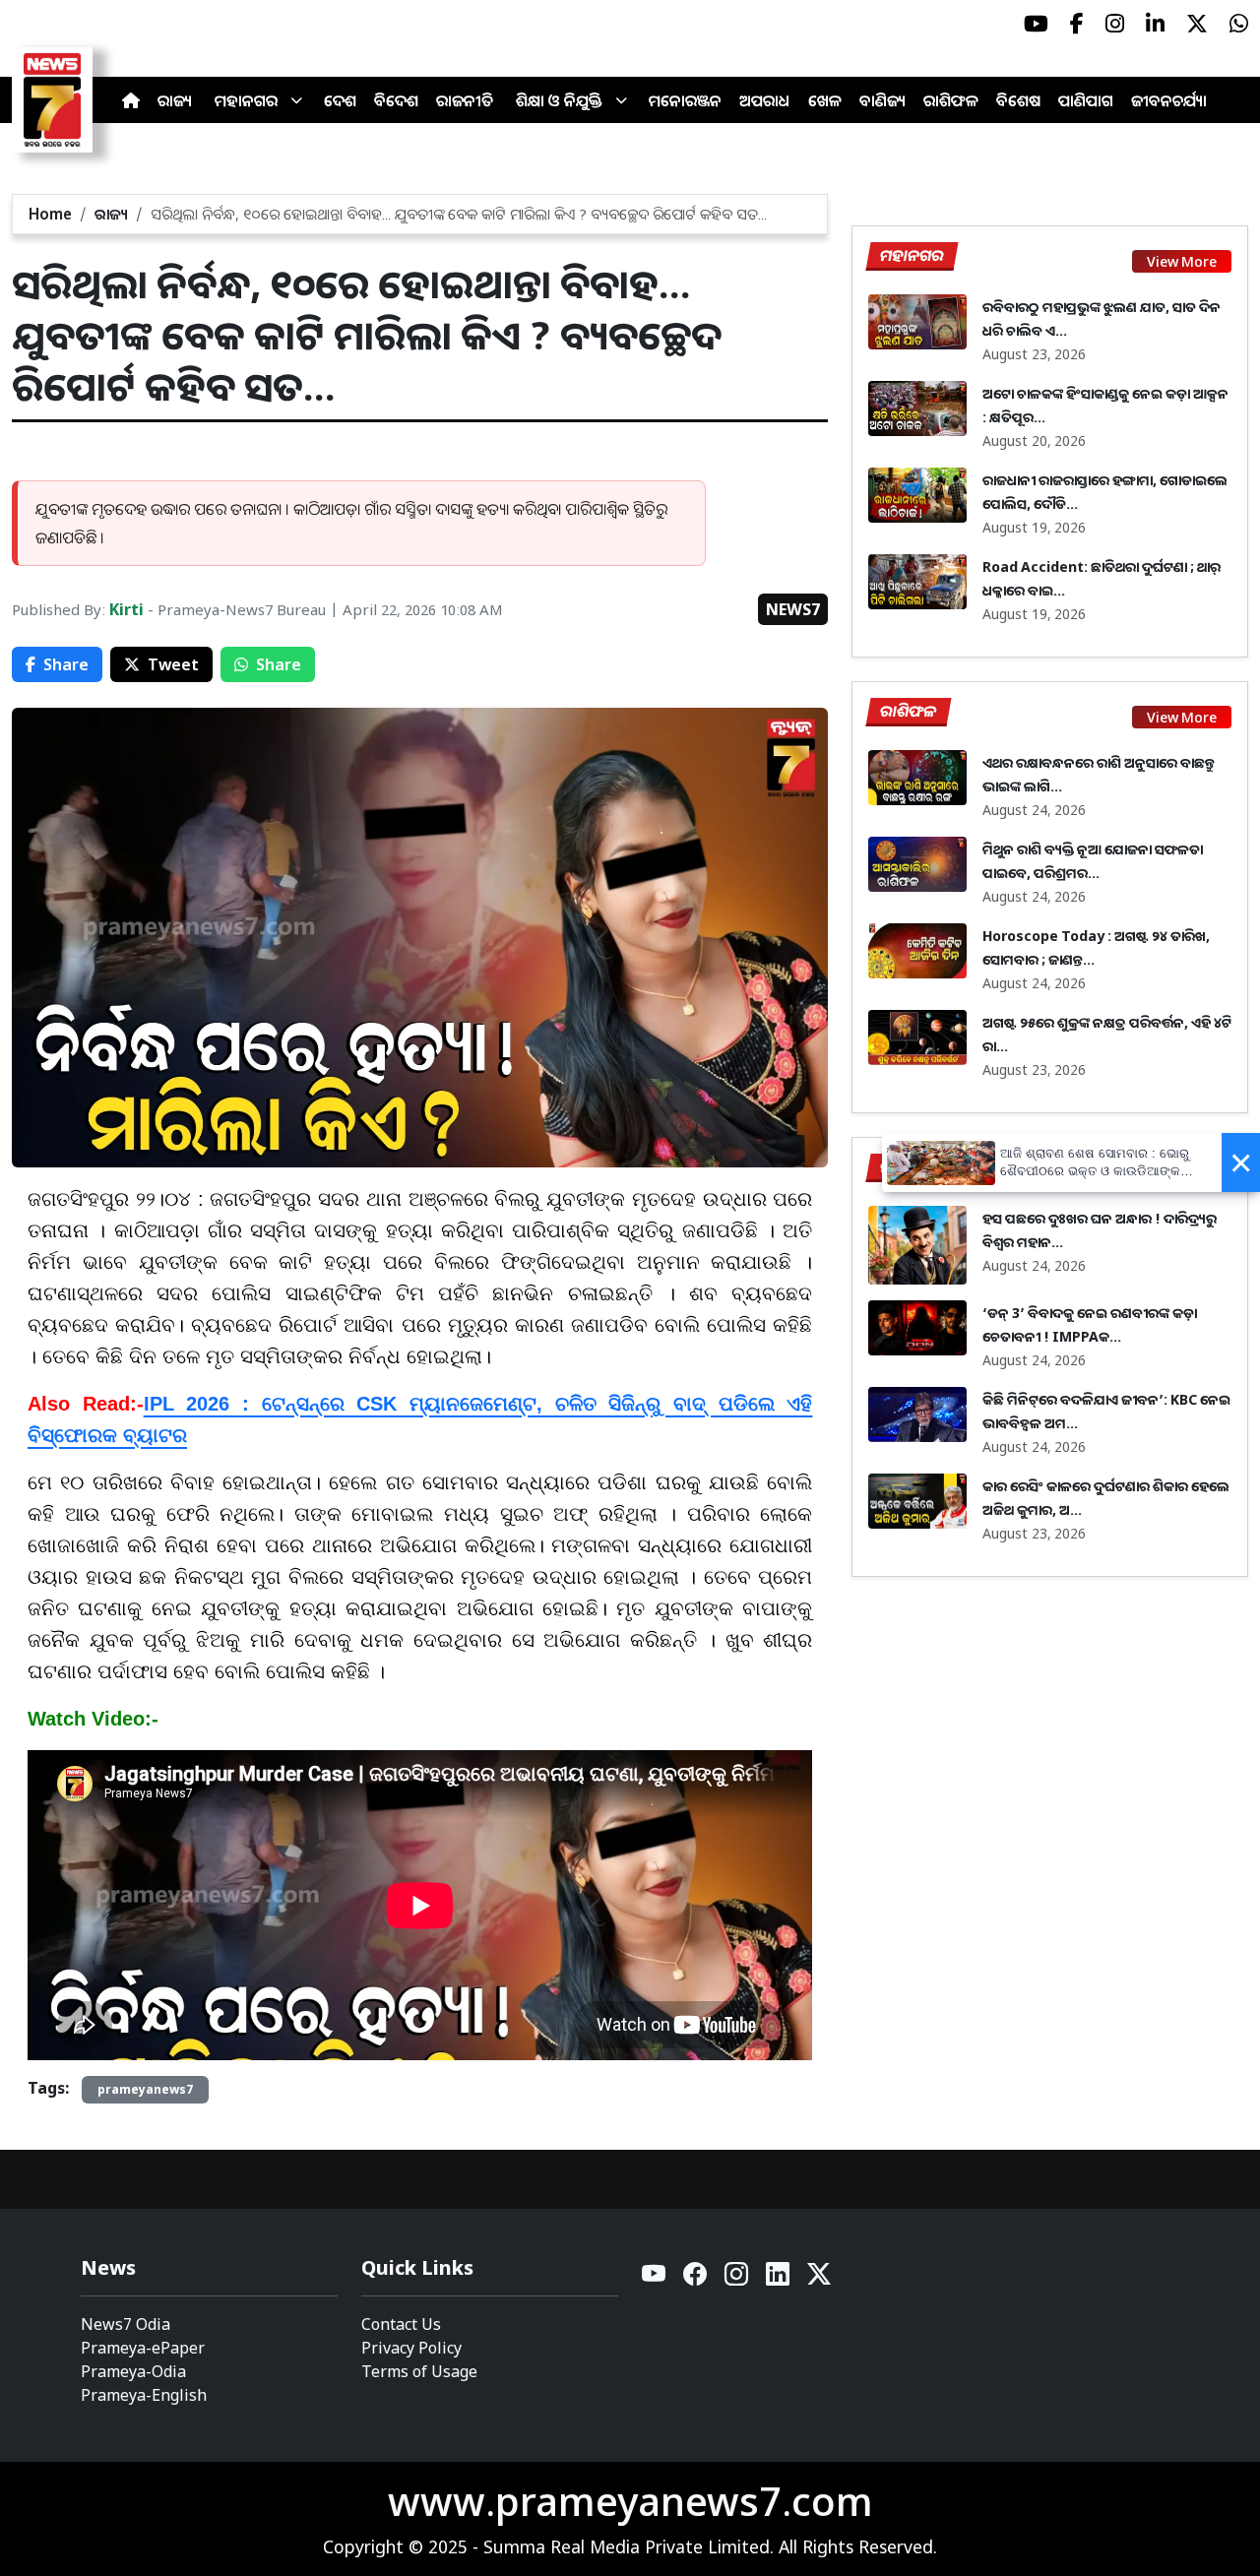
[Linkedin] (779, 2279)
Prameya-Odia (133, 2371)
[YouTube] (655, 2279)
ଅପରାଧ (765, 100)
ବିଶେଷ (1018, 100)
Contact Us (401, 2324)
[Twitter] (819, 2279)
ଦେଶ (340, 100)
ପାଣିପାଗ (1086, 100)
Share (66, 664)
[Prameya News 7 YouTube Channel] (1036, 24)
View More (1182, 261)
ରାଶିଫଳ (951, 100)
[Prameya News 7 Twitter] (1197, 24)
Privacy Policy (411, 2348)
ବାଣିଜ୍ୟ (882, 100)
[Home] (131, 100)
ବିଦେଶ (396, 100)
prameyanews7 (145, 2089)
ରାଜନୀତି (465, 100)
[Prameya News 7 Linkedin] (1155, 24)
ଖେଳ (825, 100)
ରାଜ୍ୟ (175, 100)
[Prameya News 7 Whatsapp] (1239, 24)
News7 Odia (126, 2324)
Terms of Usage (419, 2371)
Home (50, 214)
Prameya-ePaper (143, 2348)
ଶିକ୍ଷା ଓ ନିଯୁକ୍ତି (559, 100)
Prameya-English (144, 2395)
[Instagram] (737, 2279)
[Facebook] (696, 2279)
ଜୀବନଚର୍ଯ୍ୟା (1169, 100)
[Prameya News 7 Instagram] (1115, 24)
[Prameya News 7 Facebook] (1077, 24)
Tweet (173, 664)
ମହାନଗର (246, 100)
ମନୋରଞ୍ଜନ (685, 100)
